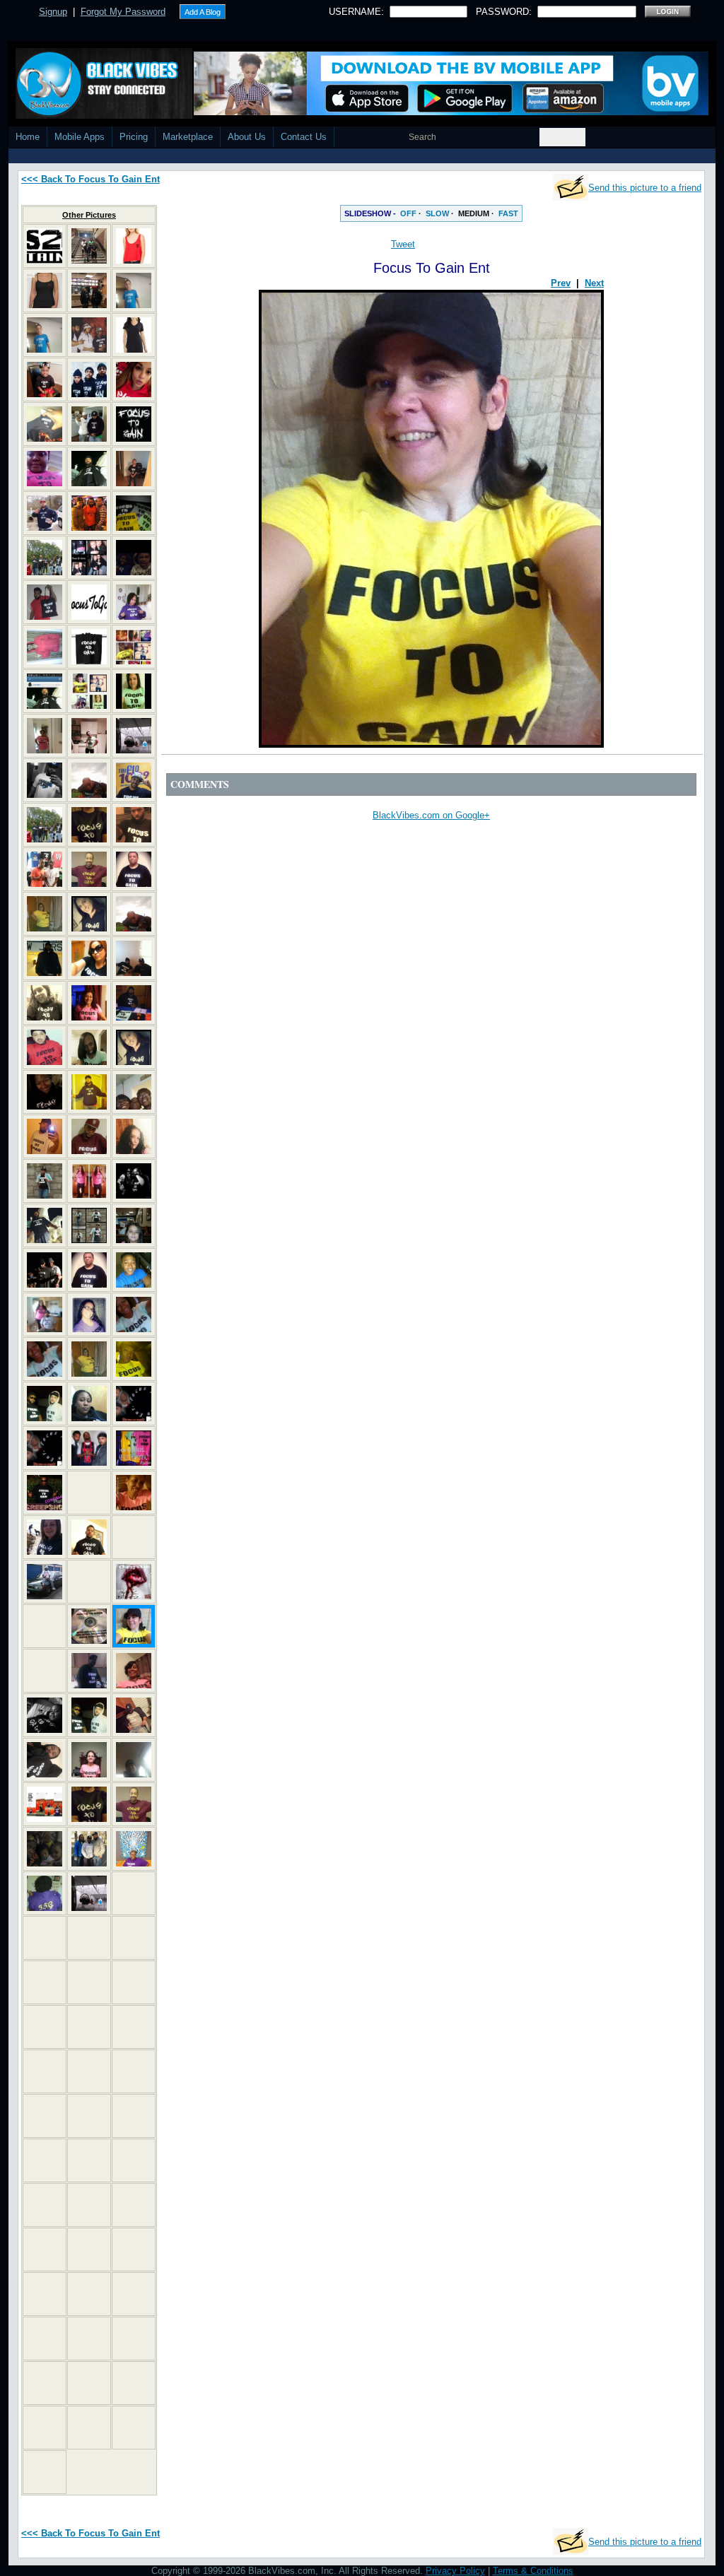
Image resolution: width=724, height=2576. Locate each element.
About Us (247, 137)
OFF (408, 213)
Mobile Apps (80, 137)
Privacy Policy (455, 2571)
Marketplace (188, 137)
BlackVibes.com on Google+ (431, 815)
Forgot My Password (123, 12)
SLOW (437, 213)
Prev (561, 283)
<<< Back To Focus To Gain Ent (90, 179)
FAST (508, 213)
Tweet (403, 244)
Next (594, 283)
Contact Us (304, 137)
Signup (53, 12)
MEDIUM (474, 213)
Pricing (134, 137)
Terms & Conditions (533, 2571)
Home (28, 137)
